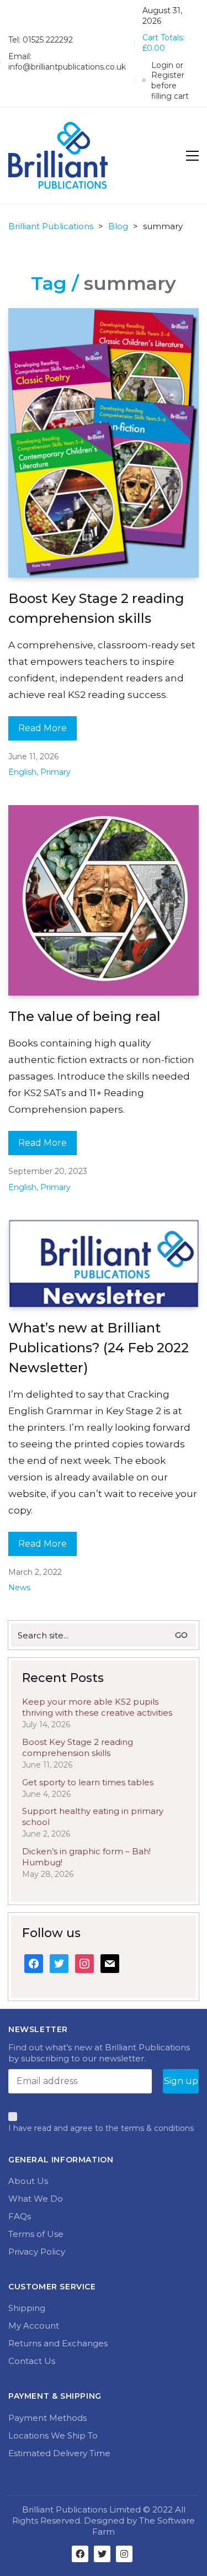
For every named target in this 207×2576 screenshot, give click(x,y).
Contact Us (32, 2361)
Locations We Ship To (53, 2435)
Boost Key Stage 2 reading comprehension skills (96, 608)
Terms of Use (36, 2234)
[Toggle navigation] (192, 156)
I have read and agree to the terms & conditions (101, 2128)
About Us (28, 2181)
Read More (43, 728)
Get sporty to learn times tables (88, 1782)
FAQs (20, 2216)
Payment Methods (47, 2418)
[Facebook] (80, 2554)
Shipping (27, 2308)
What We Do (36, 2199)
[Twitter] (102, 2554)
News (19, 1588)
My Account (34, 2326)
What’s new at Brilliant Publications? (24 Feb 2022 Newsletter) (99, 1348)
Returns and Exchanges (58, 2343)
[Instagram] (124, 2554)
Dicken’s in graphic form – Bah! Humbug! (86, 1857)
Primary (55, 772)
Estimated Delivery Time (59, 2453)
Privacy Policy (37, 2252)
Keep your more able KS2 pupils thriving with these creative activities (97, 1707)
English (22, 772)
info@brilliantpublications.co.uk (67, 67)
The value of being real (84, 1016)
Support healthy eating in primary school (93, 1816)
